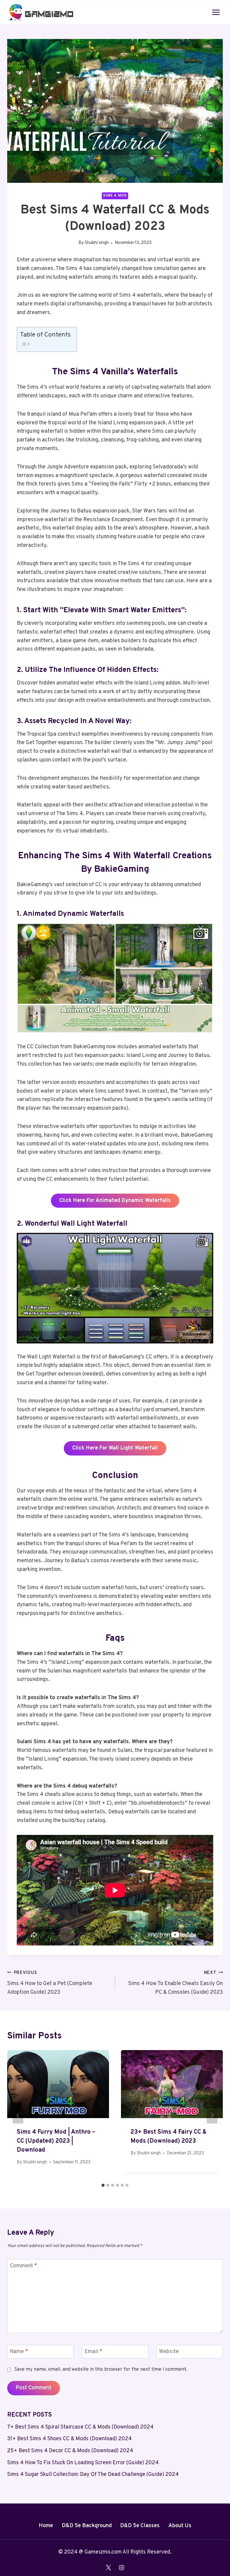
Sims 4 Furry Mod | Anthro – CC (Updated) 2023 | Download (56, 2141)
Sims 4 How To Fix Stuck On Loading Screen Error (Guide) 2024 (83, 2463)
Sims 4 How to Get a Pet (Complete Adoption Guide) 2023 (50, 1983)
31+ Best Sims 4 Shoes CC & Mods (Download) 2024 (69, 2439)
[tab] (103, 2185)
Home (46, 2526)
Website (169, 2352)
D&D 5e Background (87, 2526)
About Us (180, 2526)
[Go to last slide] (18, 2115)
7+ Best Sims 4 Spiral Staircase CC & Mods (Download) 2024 (80, 2427)
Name (19, 2352)
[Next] (212, 2115)
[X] (108, 2568)
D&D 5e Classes (140, 2526)
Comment (24, 2266)
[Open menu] (216, 12)
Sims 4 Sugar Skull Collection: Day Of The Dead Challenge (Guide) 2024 (93, 2475)
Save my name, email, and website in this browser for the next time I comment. (101, 2370)
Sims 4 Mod (115, 196)
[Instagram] (122, 2568)
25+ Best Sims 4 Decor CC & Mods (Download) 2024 (70, 2451)
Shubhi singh (97, 243)
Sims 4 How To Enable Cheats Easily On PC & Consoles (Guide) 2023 (175, 1983)
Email (93, 2352)
